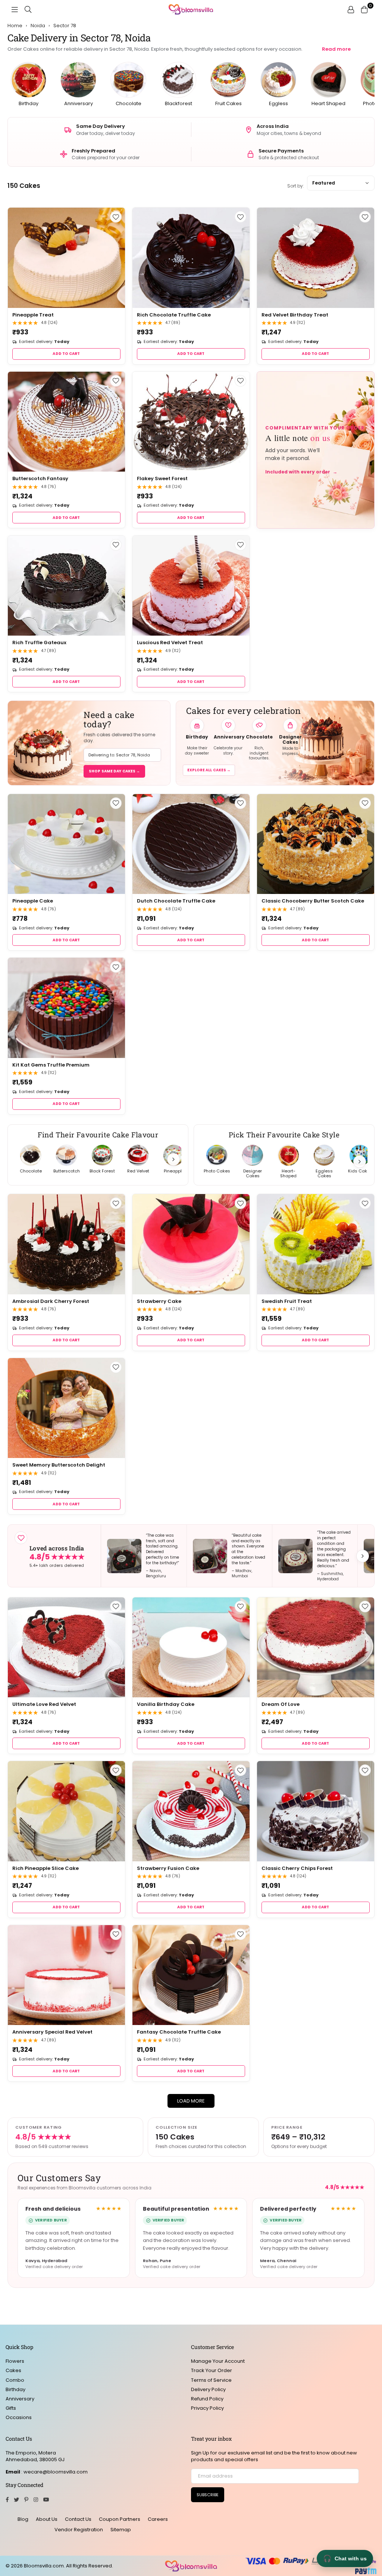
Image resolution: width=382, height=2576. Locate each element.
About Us (47, 2519)
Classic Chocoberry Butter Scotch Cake (313, 901)
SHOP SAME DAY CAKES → (114, 771)
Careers (158, 2519)
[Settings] (351, 9)
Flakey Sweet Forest (162, 478)
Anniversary (20, 2399)
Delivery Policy (208, 2389)
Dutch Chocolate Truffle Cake (176, 901)
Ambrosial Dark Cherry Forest (51, 1301)
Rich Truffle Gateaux (39, 643)
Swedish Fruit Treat (287, 1301)
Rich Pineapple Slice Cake (46, 1868)
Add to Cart (66, 354)
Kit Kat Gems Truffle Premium (51, 1065)
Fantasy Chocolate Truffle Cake (179, 2032)
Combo (15, 2380)
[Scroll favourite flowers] (173, 1159)
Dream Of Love (281, 1704)
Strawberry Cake (159, 1301)
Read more (336, 49)
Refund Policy (207, 2399)
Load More (191, 2101)
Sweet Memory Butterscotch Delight (59, 1465)
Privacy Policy (207, 2408)
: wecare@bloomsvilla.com (54, 2472)
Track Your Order (212, 2370)
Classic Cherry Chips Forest (297, 1868)
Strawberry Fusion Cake (168, 1868)
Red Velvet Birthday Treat (295, 315)
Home (15, 26)
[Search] (28, 9)
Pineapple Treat (33, 315)
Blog (23, 2519)
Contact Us (78, 2519)
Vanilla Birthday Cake (166, 1704)
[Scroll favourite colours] (360, 1162)
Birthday (15, 2389)
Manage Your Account (218, 2361)
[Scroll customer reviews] (363, 1556)
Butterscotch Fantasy (40, 478)
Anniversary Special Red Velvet (52, 2032)
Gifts (11, 2408)
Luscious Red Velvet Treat (170, 643)
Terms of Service (211, 2380)
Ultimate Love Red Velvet (44, 1704)
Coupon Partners (120, 2519)
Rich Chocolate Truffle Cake (174, 315)
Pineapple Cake (33, 901)
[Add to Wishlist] (116, 217)
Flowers (15, 2361)
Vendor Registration (79, 2530)
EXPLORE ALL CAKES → (209, 770)
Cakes (13, 2370)
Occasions (19, 2417)
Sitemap (121, 2530)
